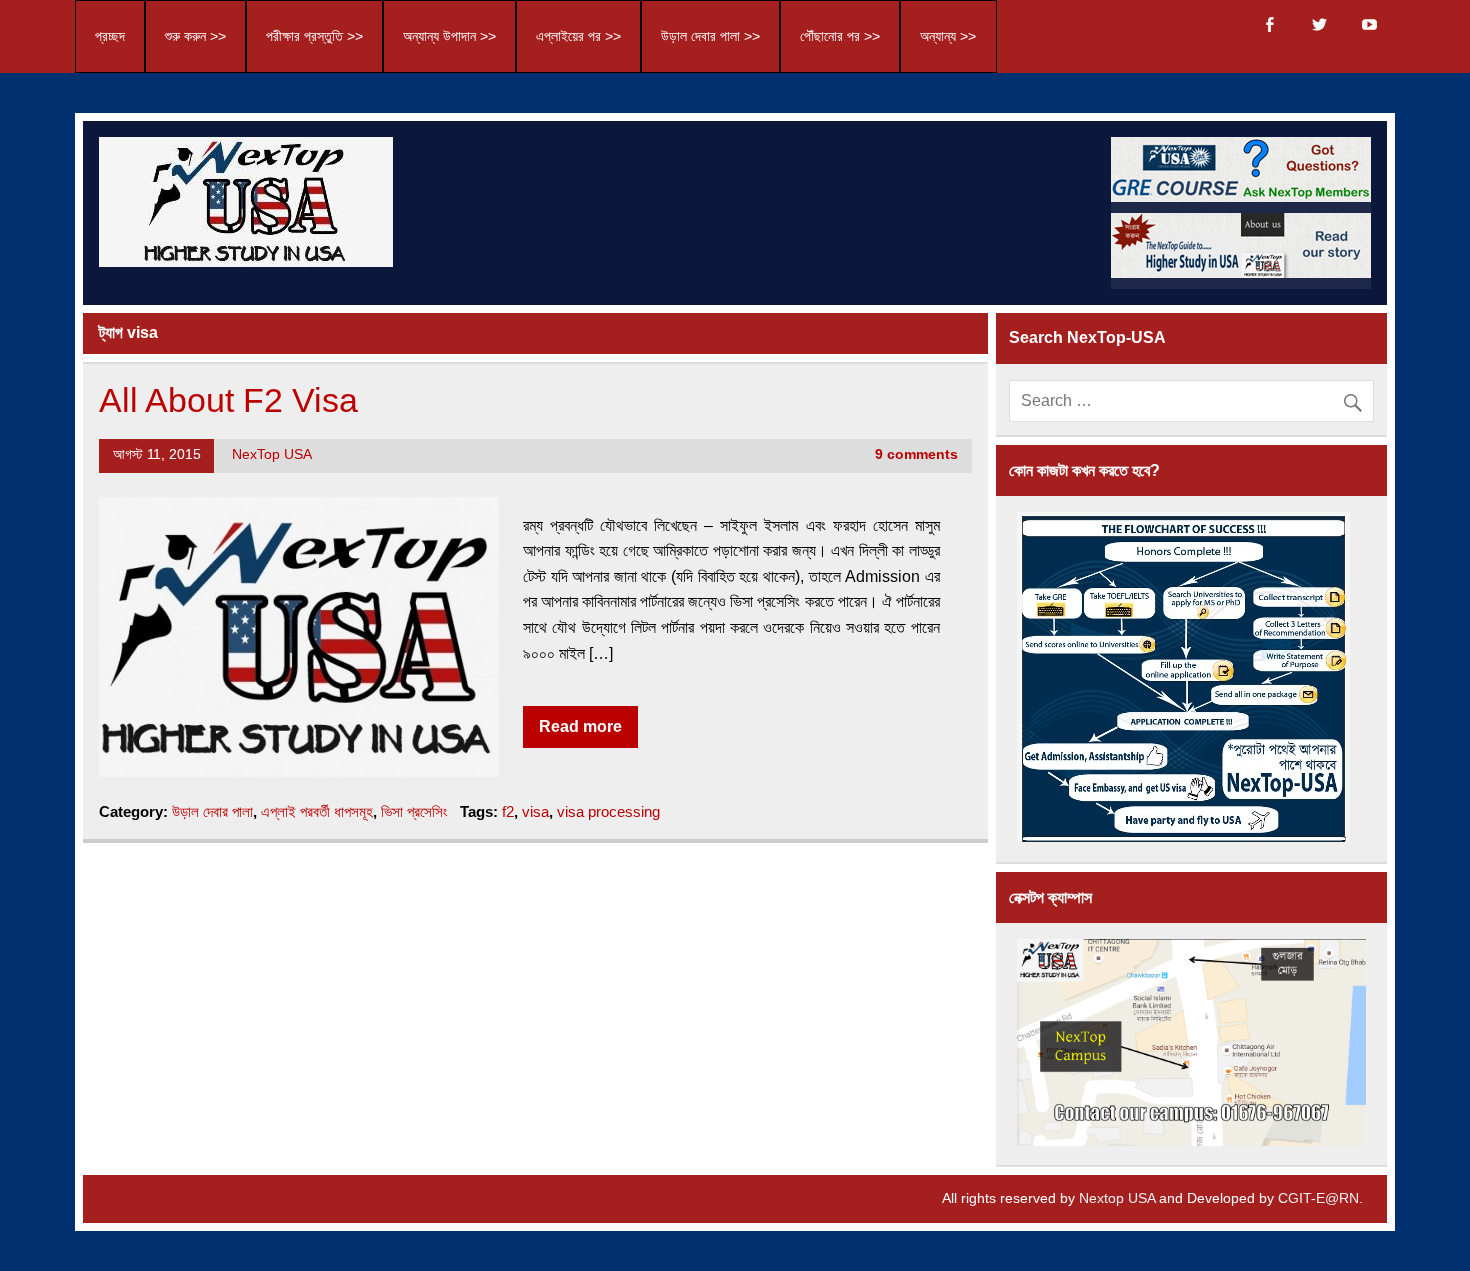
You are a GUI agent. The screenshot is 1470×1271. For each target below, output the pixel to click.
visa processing (608, 811)
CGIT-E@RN (1318, 1198)
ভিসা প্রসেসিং (414, 811)
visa (535, 811)
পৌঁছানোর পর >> (840, 36)
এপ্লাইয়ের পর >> (578, 36)
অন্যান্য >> (948, 36)
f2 (508, 811)
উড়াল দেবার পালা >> (710, 36)
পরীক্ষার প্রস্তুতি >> (314, 36)
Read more (580, 726)
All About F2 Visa (228, 400)
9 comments (916, 454)
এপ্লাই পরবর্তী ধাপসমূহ (317, 811)
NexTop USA (272, 454)
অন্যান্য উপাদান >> (449, 36)
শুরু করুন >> (195, 36)
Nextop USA (1117, 1198)
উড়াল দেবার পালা (212, 811)
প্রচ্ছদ (110, 36)
